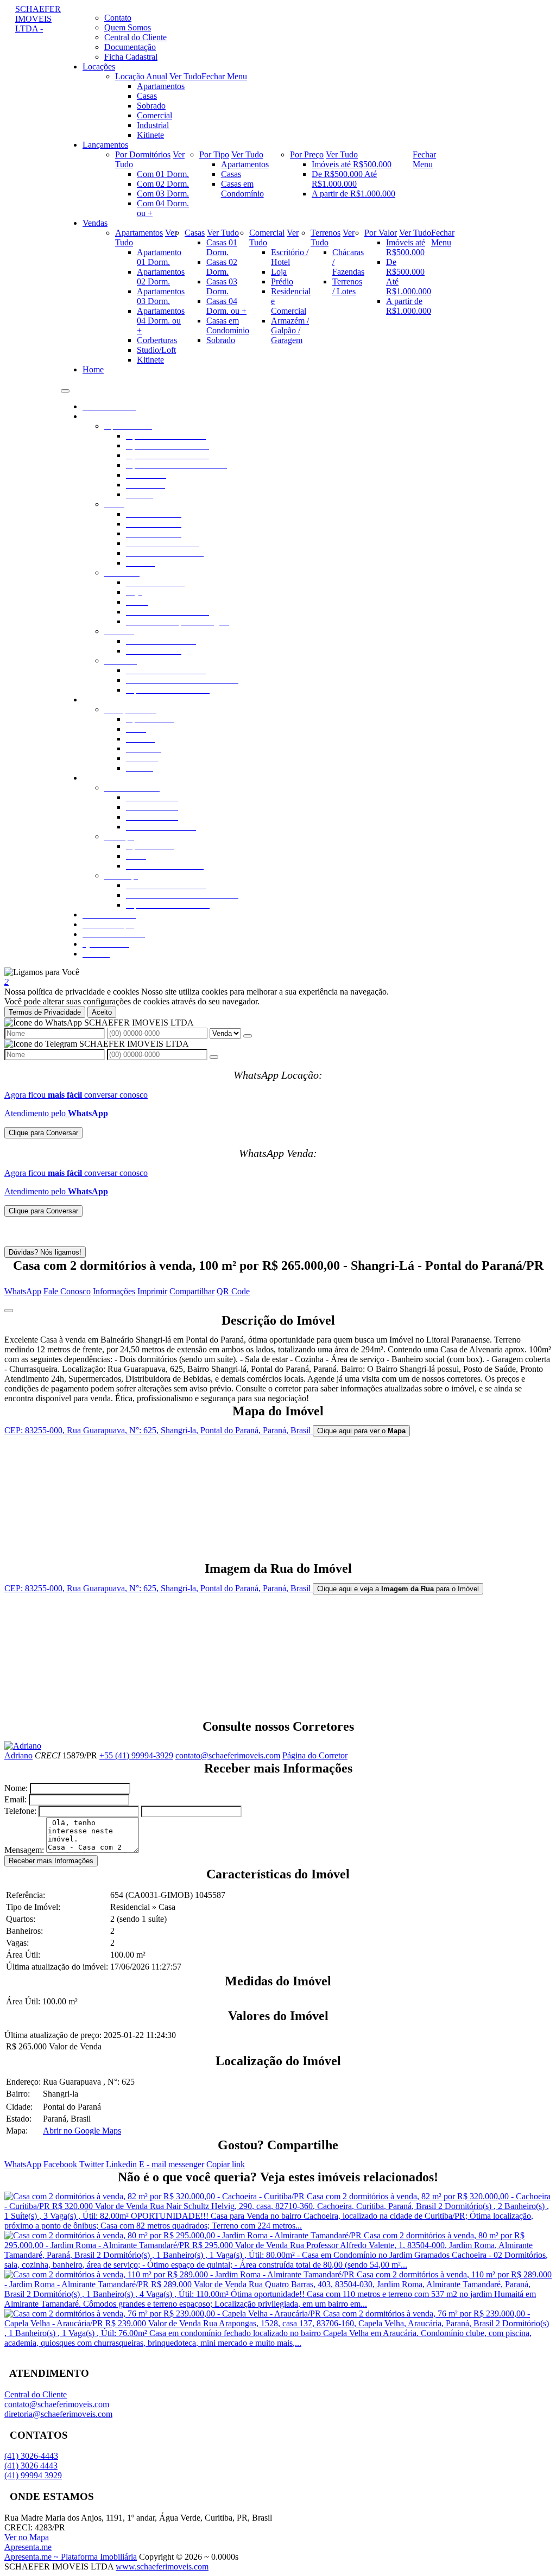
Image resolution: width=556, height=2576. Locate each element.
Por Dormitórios (143, 154)
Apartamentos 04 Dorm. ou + (161, 321)
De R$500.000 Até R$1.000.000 (344, 179)
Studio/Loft (156, 350)
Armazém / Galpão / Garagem (290, 330)
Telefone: (20, 1811)
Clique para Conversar (43, 1133)
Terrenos (326, 233)
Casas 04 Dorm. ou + (226, 306)
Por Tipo (214, 154)
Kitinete (150, 135)
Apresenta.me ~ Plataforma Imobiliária (71, 2557)
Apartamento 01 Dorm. (159, 257)
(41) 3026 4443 (31, 2466)
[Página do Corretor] (23, 1746)
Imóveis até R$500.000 (352, 164)
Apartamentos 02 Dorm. (161, 277)
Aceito (102, 1012)
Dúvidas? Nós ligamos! (45, 1252)
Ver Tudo (185, 76)
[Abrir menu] (65, 388)
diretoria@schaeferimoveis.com (58, 2414)
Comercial (154, 115)
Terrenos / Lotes (347, 286)
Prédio (282, 281)
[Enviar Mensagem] (214, 1057)
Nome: (16, 1788)
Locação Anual (141, 76)
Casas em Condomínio (242, 189)
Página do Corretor (315, 1755)
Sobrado (151, 106)
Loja (279, 272)
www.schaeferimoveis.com (162, 2566)
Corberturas (157, 340)
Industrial (153, 125)
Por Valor (381, 233)
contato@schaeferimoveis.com (228, 1755)
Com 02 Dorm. (163, 184)
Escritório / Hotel (290, 257)
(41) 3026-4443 (31, 2456)
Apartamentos (161, 86)
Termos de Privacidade (45, 1012)
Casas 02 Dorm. (222, 267)
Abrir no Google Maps (82, 2131)
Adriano (18, 1755)
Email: (15, 1799)
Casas (147, 96)
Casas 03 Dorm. (222, 286)
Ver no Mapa (27, 2537)
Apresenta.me (28, 2547)
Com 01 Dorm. (163, 174)
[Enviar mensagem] (248, 1036)
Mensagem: (24, 1850)
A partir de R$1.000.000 (353, 194)
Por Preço (307, 154)
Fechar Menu (224, 76)
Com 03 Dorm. (163, 194)
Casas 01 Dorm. (222, 247)
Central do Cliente (36, 2394)
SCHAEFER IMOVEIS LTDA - (38, 19)
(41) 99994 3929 (33, 2475)
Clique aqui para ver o (361, 1431)
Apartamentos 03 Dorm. (161, 296)
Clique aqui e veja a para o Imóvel (398, 1589)
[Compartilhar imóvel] (9, 1311)
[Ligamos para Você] (42, 972)
